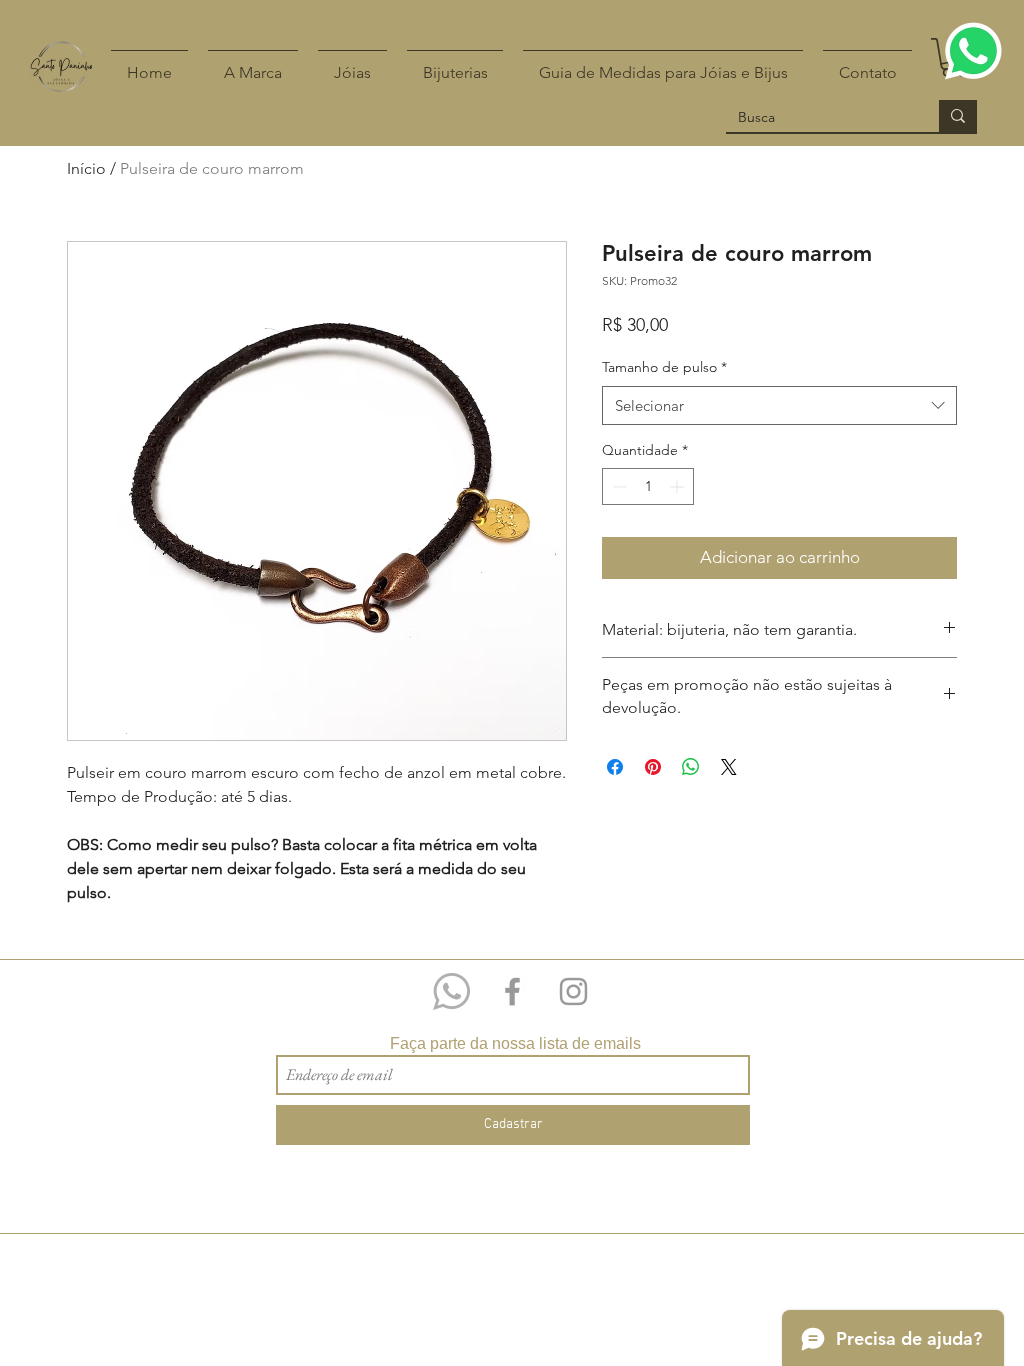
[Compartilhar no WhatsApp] (691, 767)
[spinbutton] (648, 486)
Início (86, 168)
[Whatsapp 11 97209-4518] (451, 991)
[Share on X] (729, 767)
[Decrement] (617, 486)
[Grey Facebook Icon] (512, 991)
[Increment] (678, 486)
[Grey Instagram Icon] (573, 991)
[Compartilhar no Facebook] (615, 767)
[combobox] (779, 405)
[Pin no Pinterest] (653, 767)
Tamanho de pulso (664, 367)
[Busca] (958, 116)
